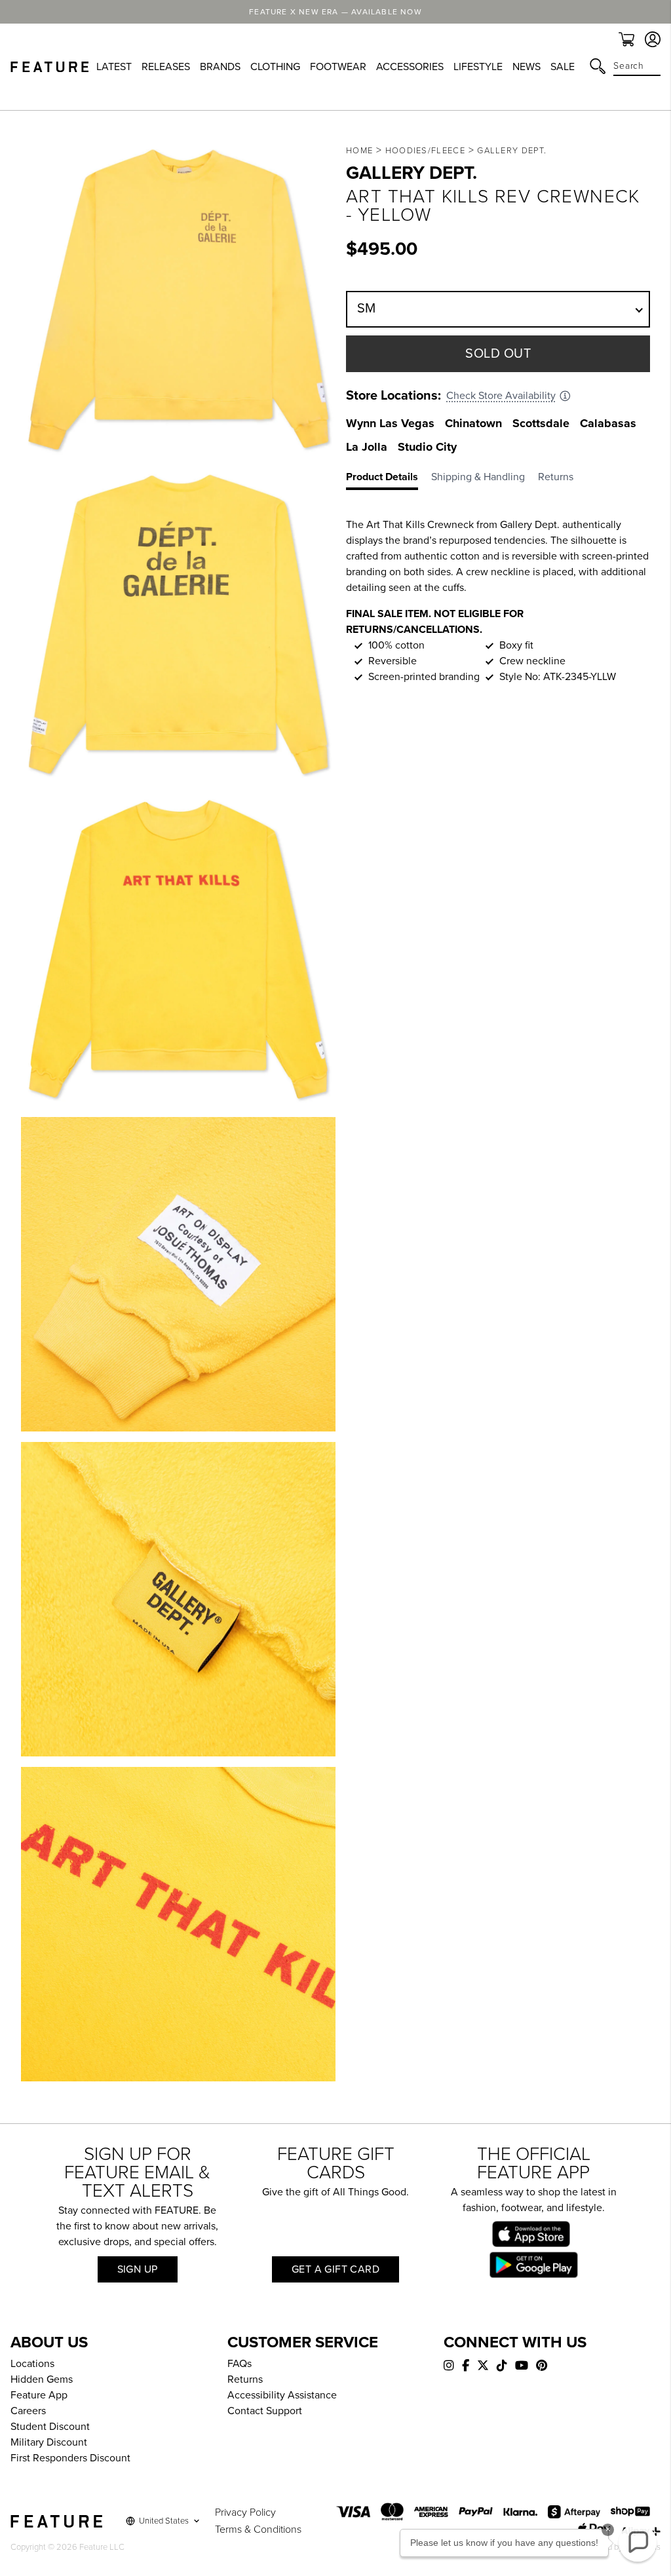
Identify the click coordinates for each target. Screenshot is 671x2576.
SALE (563, 67)
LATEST (114, 67)
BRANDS (220, 67)
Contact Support (265, 2411)
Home (359, 151)
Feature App (39, 2395)
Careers (28, 2411)
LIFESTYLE (478, 67)
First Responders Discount (70, 2458)
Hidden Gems (42, 2379)
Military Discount (49, 2442)
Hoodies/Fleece (425, 151)
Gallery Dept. (512, 151)
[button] (638, 2543)
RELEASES (166, 67)
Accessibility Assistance (282, 2395)
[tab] (389, 480)
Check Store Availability (501, 396)
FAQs (240, 2364)
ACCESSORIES (410, 67)
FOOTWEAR (338, 67)
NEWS (527, 67)
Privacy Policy (245, 2512)
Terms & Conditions (258, 2529)
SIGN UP (138, 2269)
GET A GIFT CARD (335, 2269)
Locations (32, 2364)
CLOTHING (275, 67)
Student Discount (50, 2427)
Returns (245, 2379)
